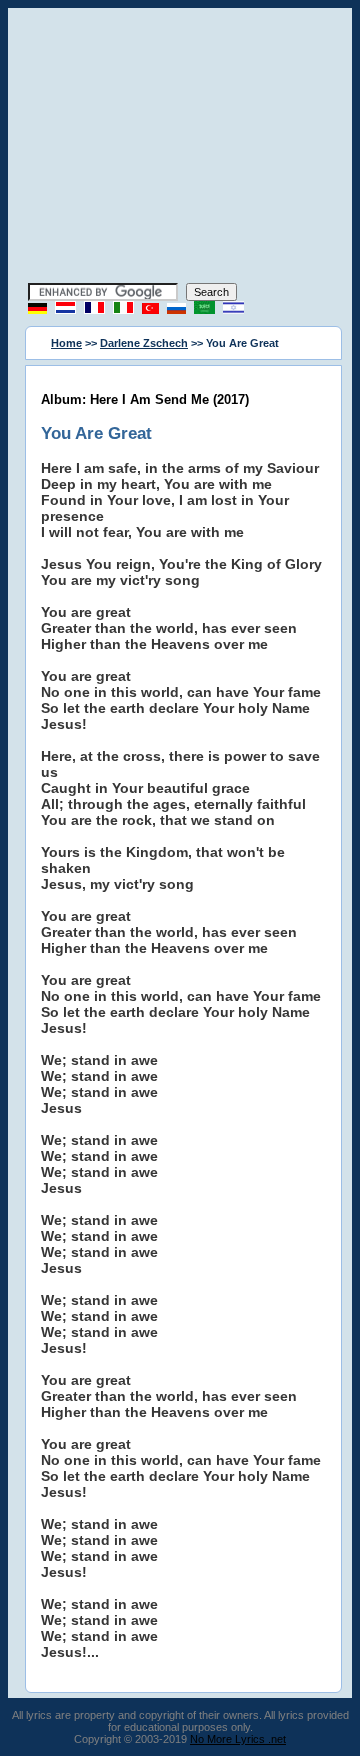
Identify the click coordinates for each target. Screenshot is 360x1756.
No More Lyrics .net (238, 1739)
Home (66, 343)
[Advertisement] (180, 148)
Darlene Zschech (144, 343)
